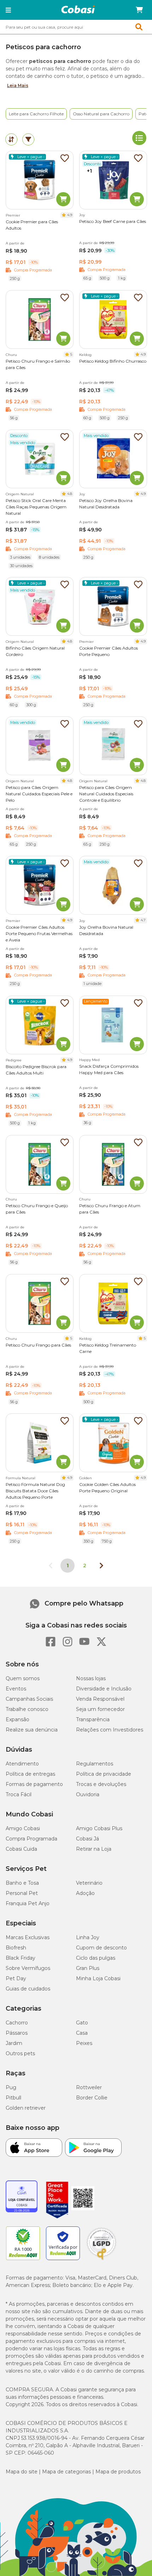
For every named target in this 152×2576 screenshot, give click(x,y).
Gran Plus (88, 1968)
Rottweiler (89, 2087)
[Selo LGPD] (101, 2260)
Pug (11, 2087)
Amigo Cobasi (23, 1828)
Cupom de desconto (101, 1948)
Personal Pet (22, 1893)
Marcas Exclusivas (28, 1937)
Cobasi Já (87, 1839)
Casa (82, 2033)
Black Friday (21, 1958)
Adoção (85, 1893)
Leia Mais (18, 85)
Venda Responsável (100, 1699)
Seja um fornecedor (100, 1709)
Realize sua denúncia (32, 1730)
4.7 (143, 920)
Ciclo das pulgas (96, 1958)
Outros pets (20, 2053)
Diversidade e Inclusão (104, 1689)
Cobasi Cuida (21, 1849)
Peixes (84, 2043)
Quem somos (23, 1678)
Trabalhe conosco (27, 1709)
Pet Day (16, 1978)
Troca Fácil (19, 1794)
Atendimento (22, 1764)
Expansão (17, 1719)
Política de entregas (30, 1774)
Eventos (16, 1689)
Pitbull (13, 2098)
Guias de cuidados (28, 1989)
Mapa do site (22, 2472)
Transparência (93, 1719)
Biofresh (16, 1948)
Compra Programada (31, 1839)
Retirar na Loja (94, 1849)
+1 (89, 171)
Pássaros (17, 2033)
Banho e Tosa (22, 1883)
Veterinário (89, 1883)
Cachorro (17, 2023)
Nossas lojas (91, 1678)
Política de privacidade (104, 1774)
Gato (82, 2023)
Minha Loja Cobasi (98, 1978)
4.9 (70, 215)
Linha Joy (88, 1937)
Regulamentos (95, 1764)
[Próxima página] (101, 1566)
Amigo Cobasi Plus (99, 1828)
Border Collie (92, 2098)
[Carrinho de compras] (139, 10)
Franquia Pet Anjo (28, 1903)
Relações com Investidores (110, 1730)
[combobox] (76, 27)
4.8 (70, 494)
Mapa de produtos (118, 2472)
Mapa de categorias (66, 2472)
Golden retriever (26, 2108)
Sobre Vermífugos (28, 1968)
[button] (8, 10)
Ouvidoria (88, 1794)
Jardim (14, 2043)
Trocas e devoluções (101, 1784)
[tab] (11, 139)
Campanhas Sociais (29, 1699)
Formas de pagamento (34, 1784)
